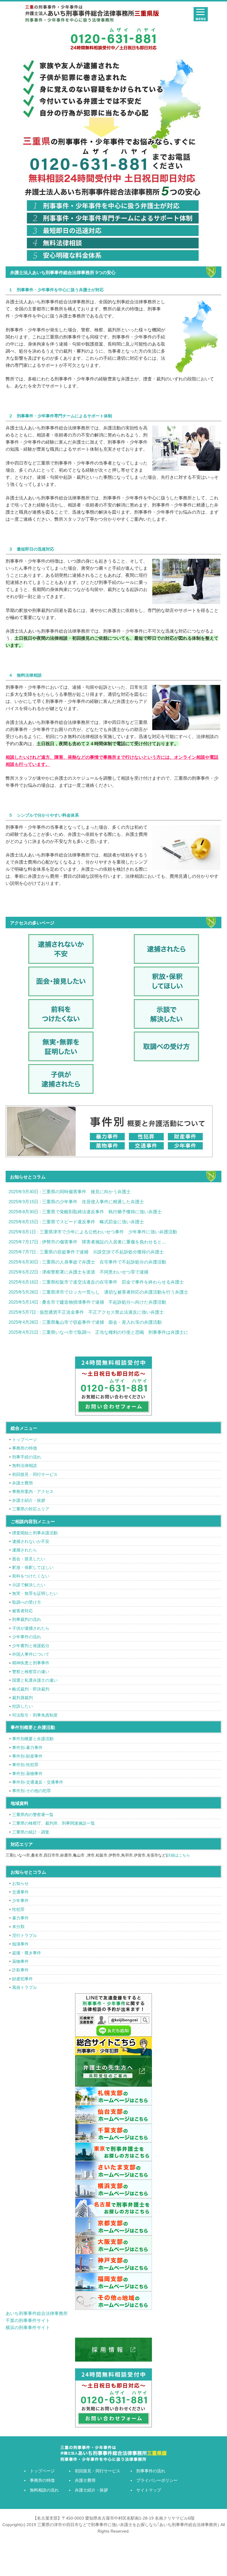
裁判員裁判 (22, 1698)
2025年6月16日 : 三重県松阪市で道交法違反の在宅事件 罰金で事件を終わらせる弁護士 (96, 1282)
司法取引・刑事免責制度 (35, 1715)
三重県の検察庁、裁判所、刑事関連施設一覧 (53, 1823)
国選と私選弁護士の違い (35, 1680)
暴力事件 (20, 1918)
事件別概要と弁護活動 (33, 1739)
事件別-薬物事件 (27, 1774)
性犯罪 (18, 1909)
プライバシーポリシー (157, 2480)
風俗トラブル (25, 1987)
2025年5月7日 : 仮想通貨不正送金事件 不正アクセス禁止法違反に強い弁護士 (86, 1312)
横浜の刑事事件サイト (28, 2327)
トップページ (25, 1440)
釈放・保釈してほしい (33, 1567)
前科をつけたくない (31, 1576)
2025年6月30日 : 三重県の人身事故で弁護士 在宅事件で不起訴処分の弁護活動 (87, 1262)
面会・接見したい (29, 1559)
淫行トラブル (25, 1935)
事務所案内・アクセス (33, 1491)
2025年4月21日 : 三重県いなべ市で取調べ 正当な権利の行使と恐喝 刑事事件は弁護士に (98, 1332)
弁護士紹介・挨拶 (29, 1500)
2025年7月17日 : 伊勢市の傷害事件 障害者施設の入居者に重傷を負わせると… (87, 1242)
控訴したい (22, 1706)
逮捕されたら (25, 1550)
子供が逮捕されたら (31, 1628)
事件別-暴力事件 (27, 1748)
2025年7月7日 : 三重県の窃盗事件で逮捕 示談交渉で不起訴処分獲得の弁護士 (86, 1252)
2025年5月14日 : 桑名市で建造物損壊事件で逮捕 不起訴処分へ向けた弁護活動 (87, 1302)
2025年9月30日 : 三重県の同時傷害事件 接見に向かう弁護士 (70, 1192)
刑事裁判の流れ (27, 1619)
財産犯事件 (22, 1979)
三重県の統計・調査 (31, 1832)
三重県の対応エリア (31, 1509)
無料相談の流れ (44, 2490)
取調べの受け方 (27, 1602)
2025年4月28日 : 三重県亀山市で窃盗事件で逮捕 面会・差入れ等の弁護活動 (85, 1322)
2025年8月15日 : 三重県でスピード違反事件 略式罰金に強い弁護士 (76, 1222)
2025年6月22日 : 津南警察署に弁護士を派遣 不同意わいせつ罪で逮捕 (78, 1272)
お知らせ (20, 1883)
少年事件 (20, 1901)
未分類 (18, 1927)
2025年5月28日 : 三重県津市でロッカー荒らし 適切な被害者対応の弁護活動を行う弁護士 (98, 1292)
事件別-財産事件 (27, 1756)
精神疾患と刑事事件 (31, 1663)
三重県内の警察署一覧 (33, 1815)
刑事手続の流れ (27, 1457)
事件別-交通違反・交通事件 (38, 1782)
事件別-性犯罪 (25, 1765)
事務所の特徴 (25, 1448)
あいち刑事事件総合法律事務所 (37, 2313)
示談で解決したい (29, 1585)
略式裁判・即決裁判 (31, 1689)
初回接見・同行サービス (35, 1474)
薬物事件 (20, 1961)
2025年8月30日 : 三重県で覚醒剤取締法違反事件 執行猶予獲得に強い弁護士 (85, 1212)
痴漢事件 (20, 1944)
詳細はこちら (179, 1855)
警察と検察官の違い (31, 1672)
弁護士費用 (22, 1483)
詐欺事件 (20, 1970)
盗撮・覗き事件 (27, 1953)
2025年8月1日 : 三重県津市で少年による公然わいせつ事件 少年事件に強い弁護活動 (93, 1232)
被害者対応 (22, 1611)
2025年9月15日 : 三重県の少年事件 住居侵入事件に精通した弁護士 (76, 1202)
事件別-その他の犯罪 (31, 1791)
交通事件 (20, 1892)
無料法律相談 (25, 1466)
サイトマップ (149, 2490)
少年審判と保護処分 (31, 1646)
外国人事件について (31, 1654)
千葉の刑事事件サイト (28, 2320)
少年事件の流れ (27, 1637)
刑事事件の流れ (151, 2471)
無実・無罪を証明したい (35, 1593)
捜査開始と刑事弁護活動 (35, 1533)
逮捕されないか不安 (31, 1541)
